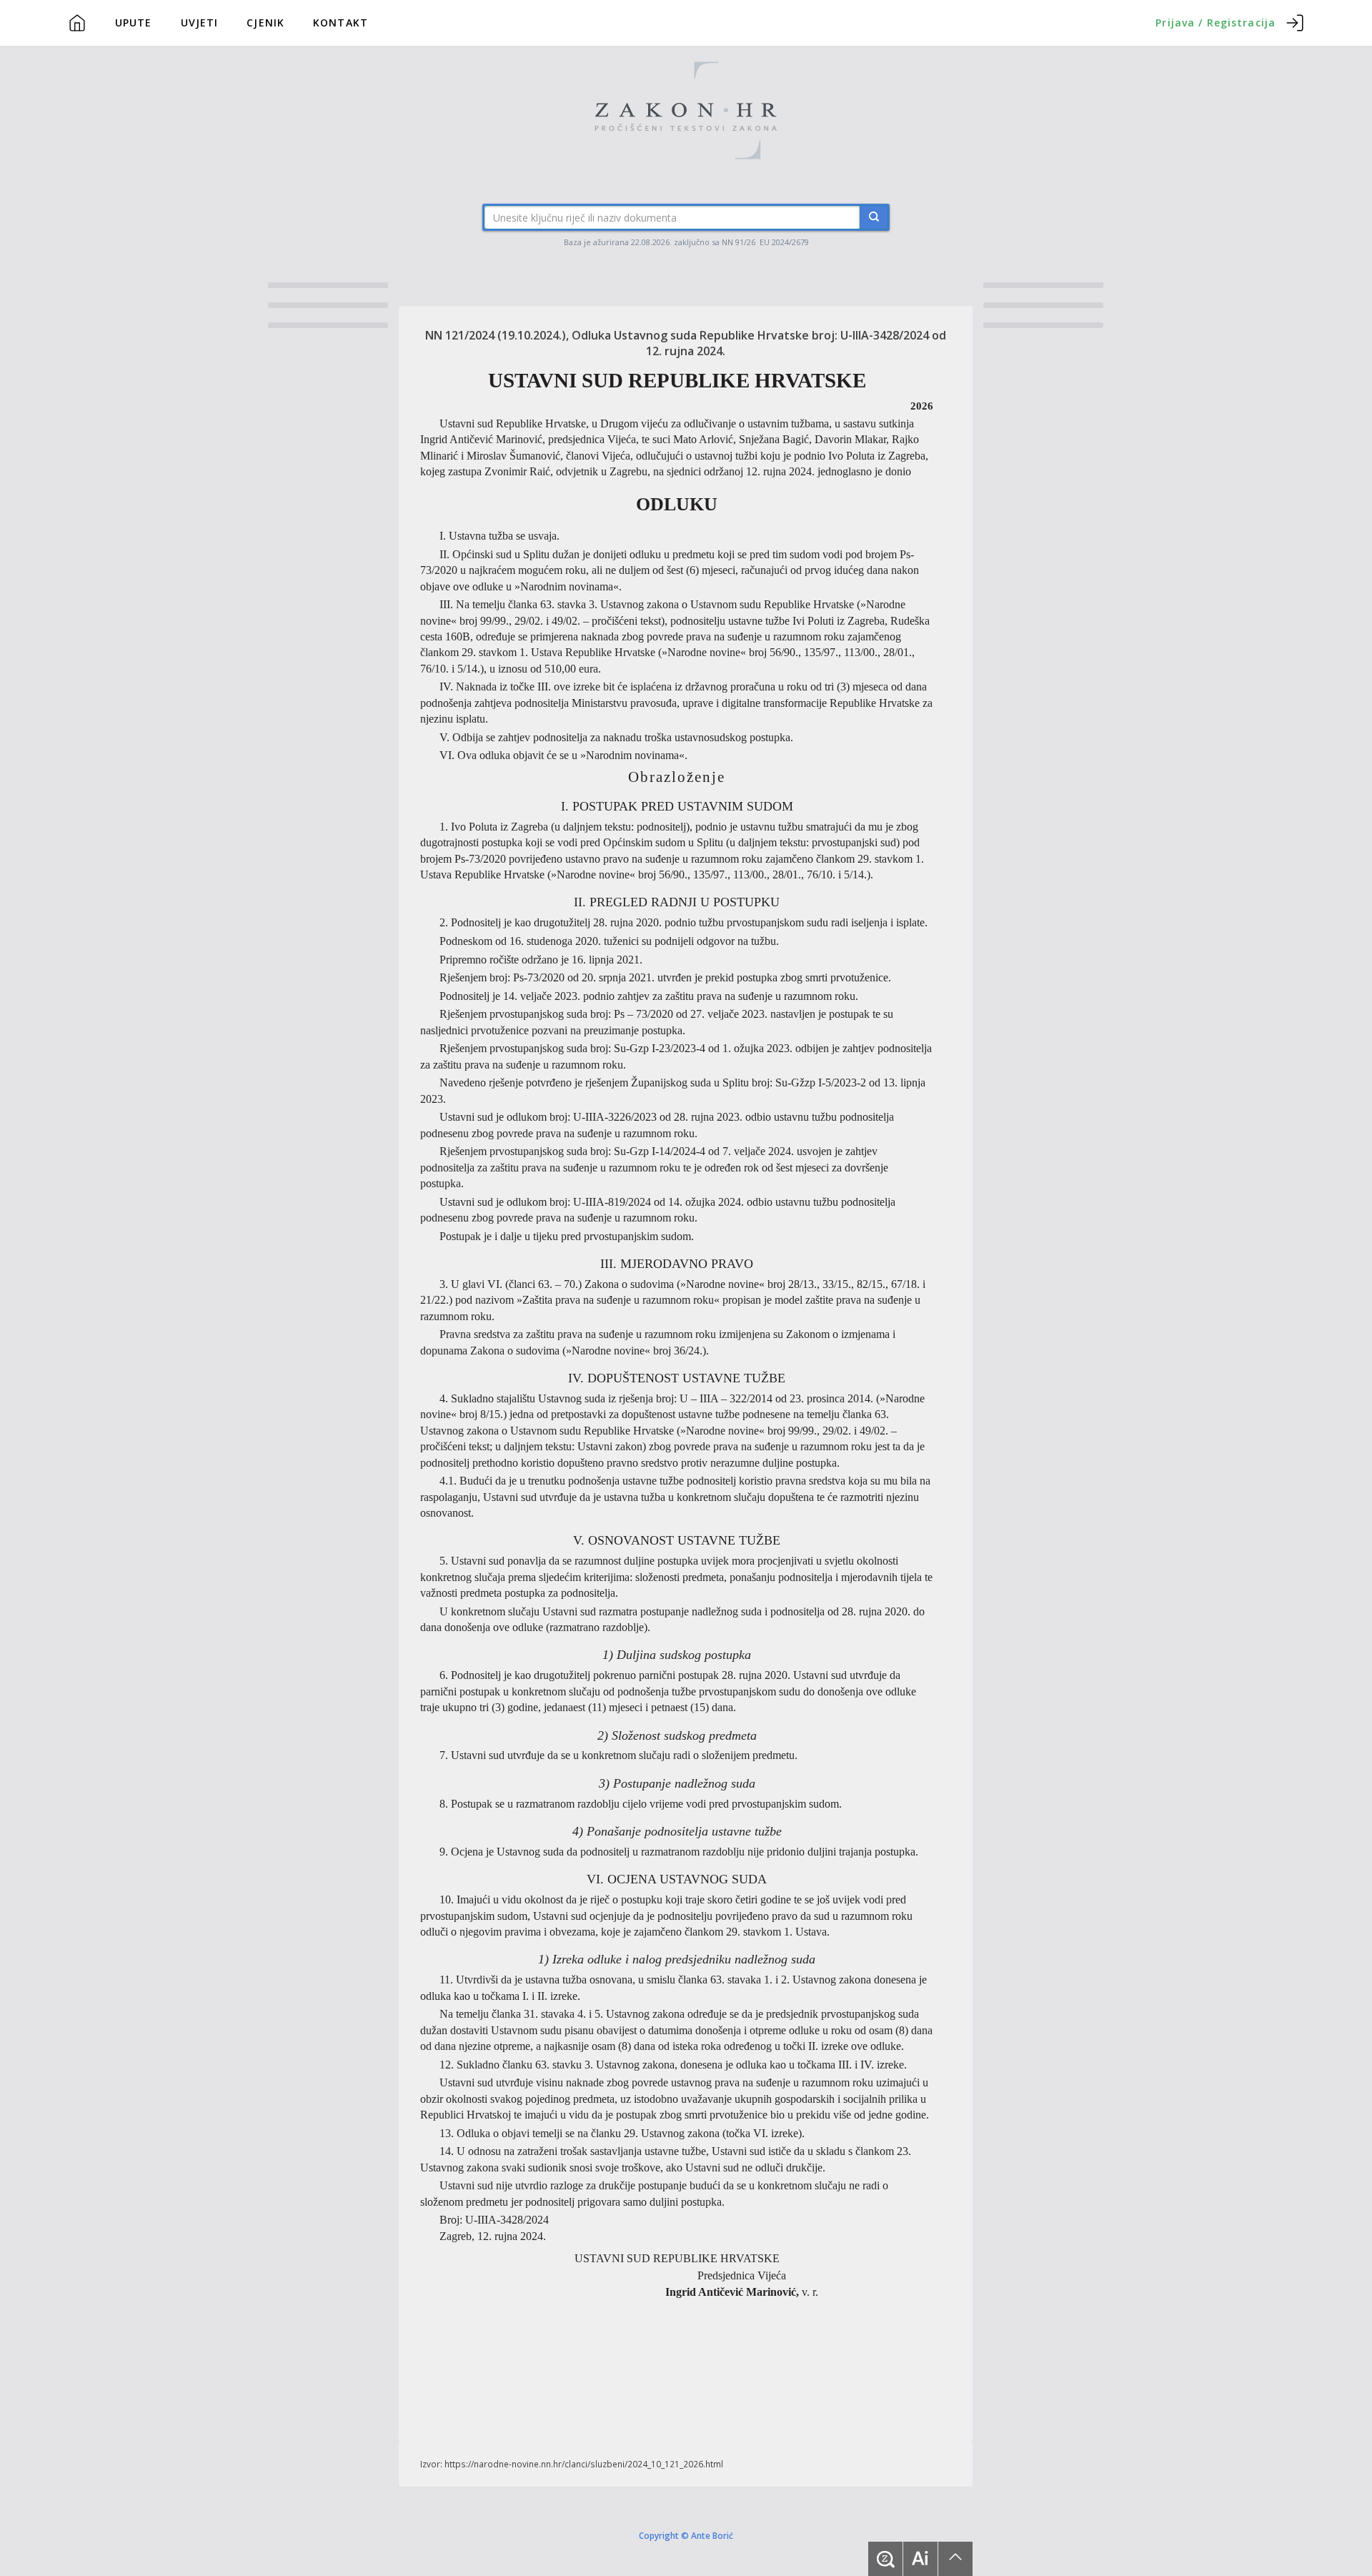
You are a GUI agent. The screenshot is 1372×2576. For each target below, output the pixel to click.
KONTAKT (340, 23)
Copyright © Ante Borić (686, 2535)
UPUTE (134, 23)
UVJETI (200, 23)
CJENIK (265, 23)
